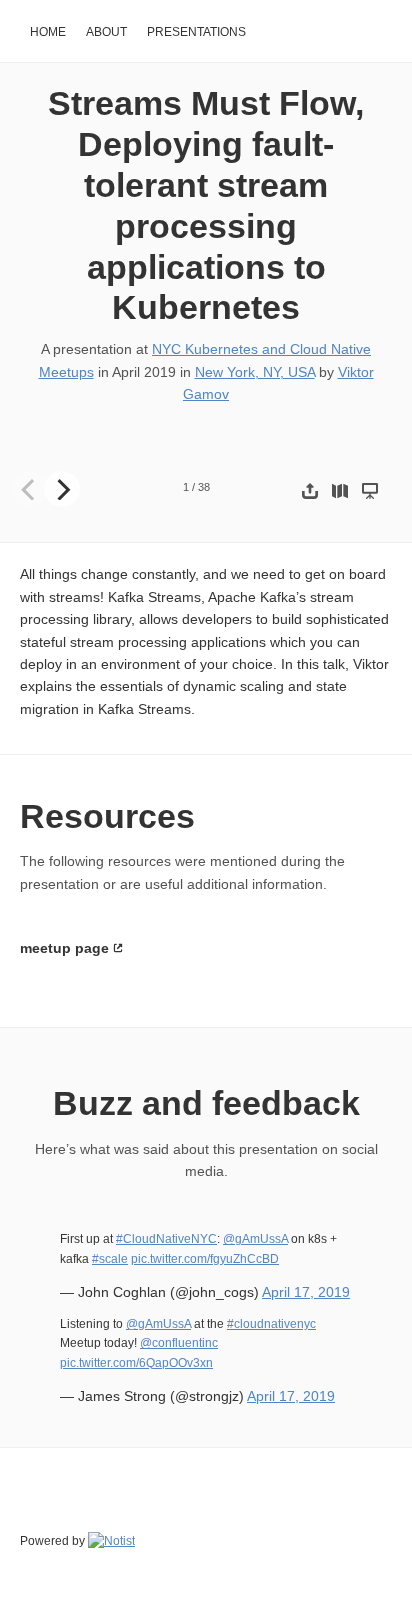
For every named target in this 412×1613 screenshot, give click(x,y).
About (106, 32)
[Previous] (30, 489)
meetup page (64, 948)
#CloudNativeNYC (166, 1239)
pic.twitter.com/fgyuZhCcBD (205, 1259)
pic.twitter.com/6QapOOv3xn (136, 1363)
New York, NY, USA (255, 372)
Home (48, 32)
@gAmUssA (255, 1239)
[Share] (310, 490)
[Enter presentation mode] (370, 490)
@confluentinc (179, 1343)
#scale (110, 1259)
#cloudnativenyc (271, 1324)
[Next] (62, 489)
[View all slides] (340, 490)
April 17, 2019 (306, 1292)
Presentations (196, 32)
